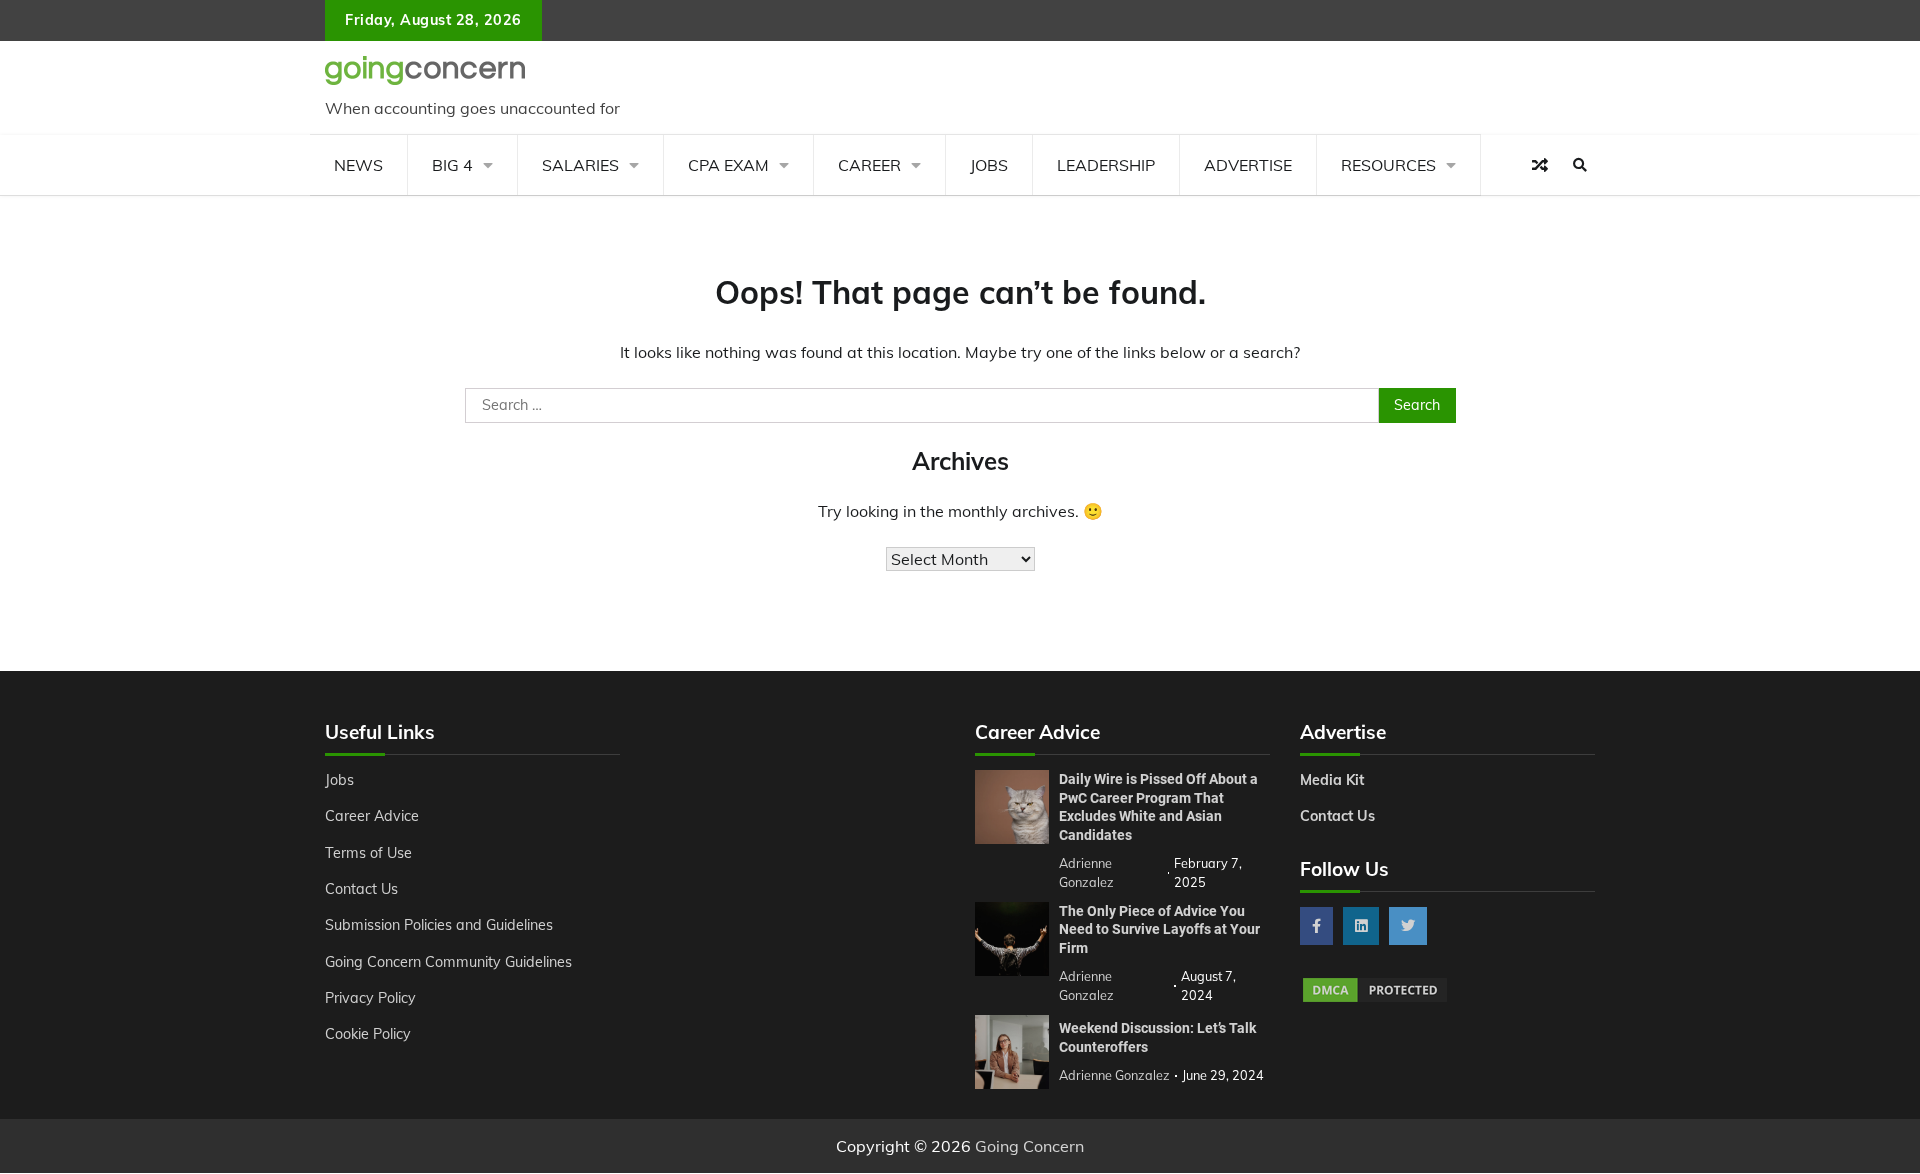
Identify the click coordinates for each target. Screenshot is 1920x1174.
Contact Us (361, 889)
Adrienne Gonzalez (1114, 1075)
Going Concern (1029, 1146)
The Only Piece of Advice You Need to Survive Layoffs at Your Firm (1159, 929)
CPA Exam (728, 165)
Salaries (580, 165)
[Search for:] (922, 406)
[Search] (1580, 165)
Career (869, 165)
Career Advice (372, 816)
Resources (1388, 165)
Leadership (1106, 165)
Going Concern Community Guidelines (448, 962)
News (358, 165)
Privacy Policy (370, 998)
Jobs (989, 165)
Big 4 (452, 165)
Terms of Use (368, 853)
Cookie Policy (368, 1034)
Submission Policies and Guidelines (439, 925)
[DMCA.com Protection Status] (1375, 999)
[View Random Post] (1540, 165)
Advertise (1248, 165)
